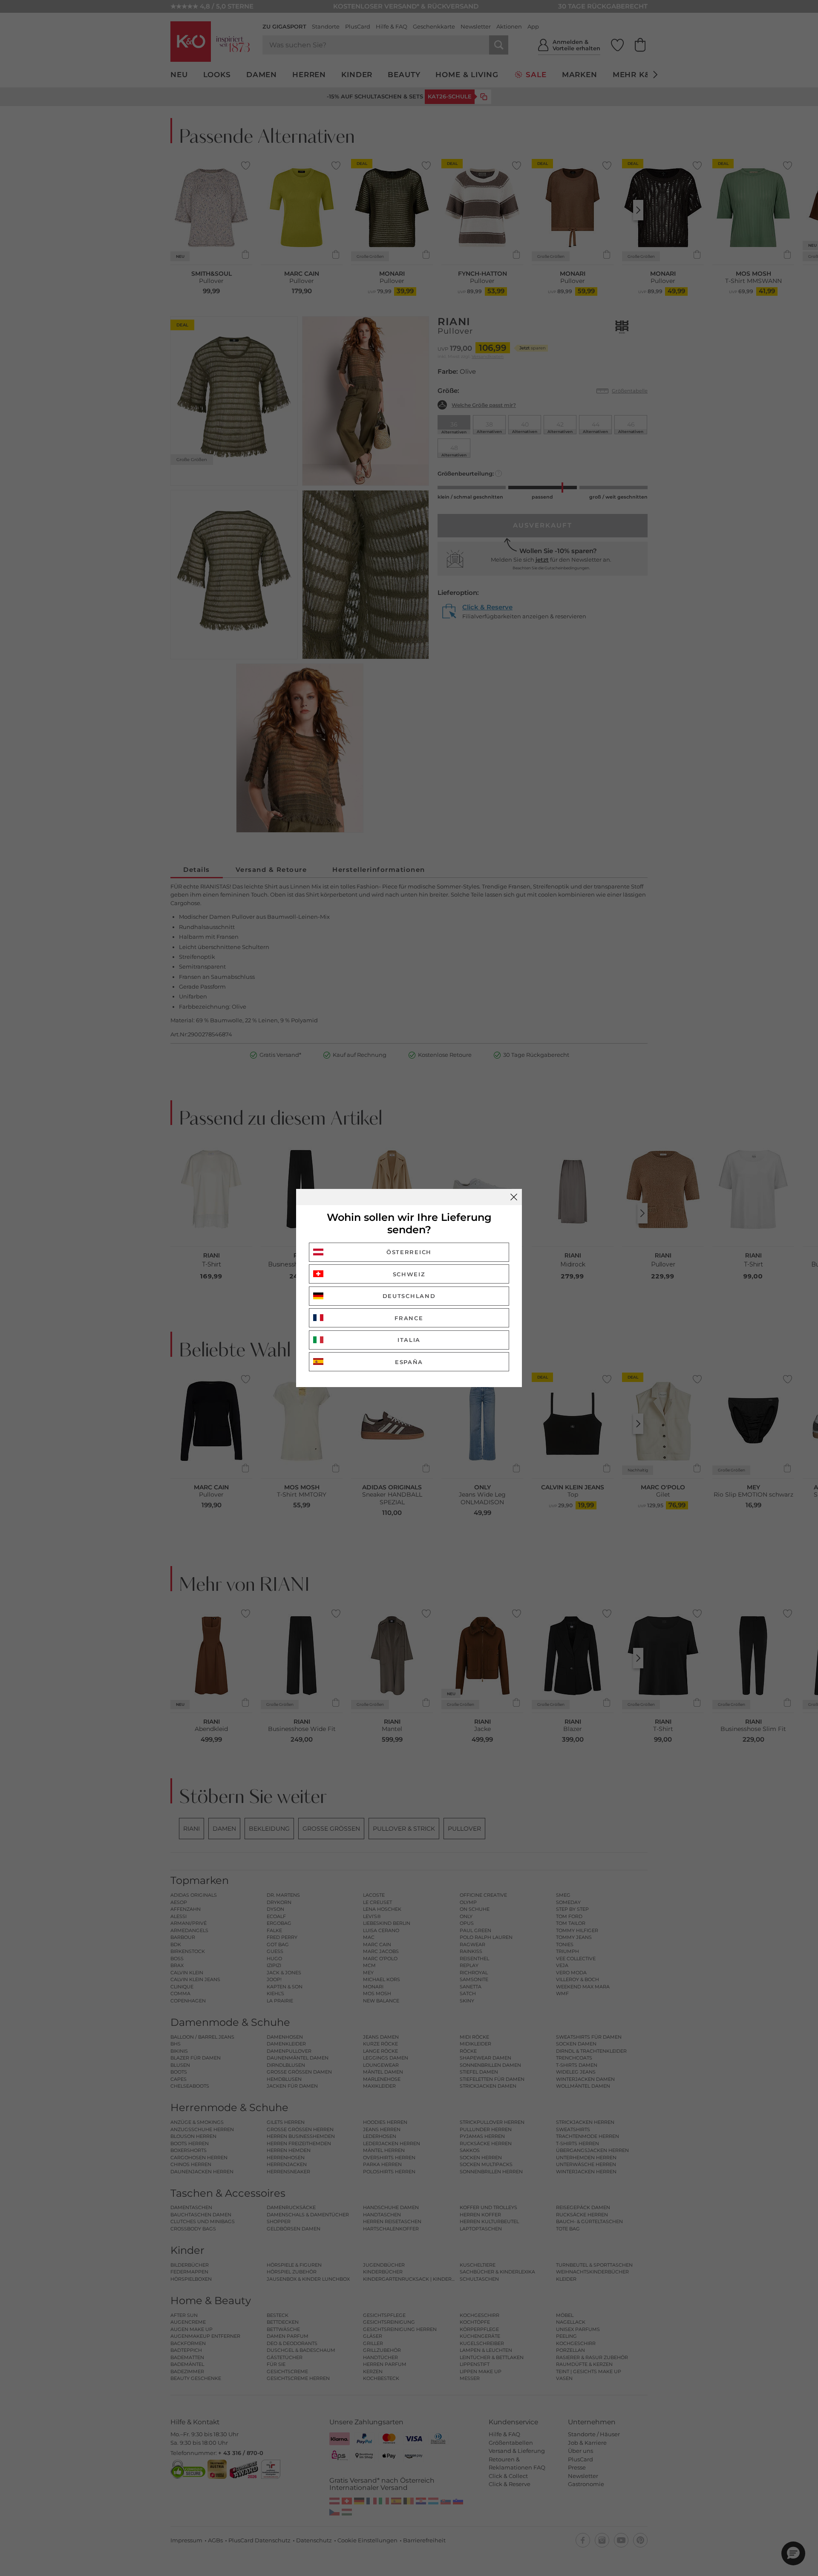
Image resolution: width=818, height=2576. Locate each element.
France (409, 1318)
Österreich (409, 1252)
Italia (409, 1340)
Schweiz (409, 1274)
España (409, 1362)
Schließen (514, 1197)
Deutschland (409, 1296)
